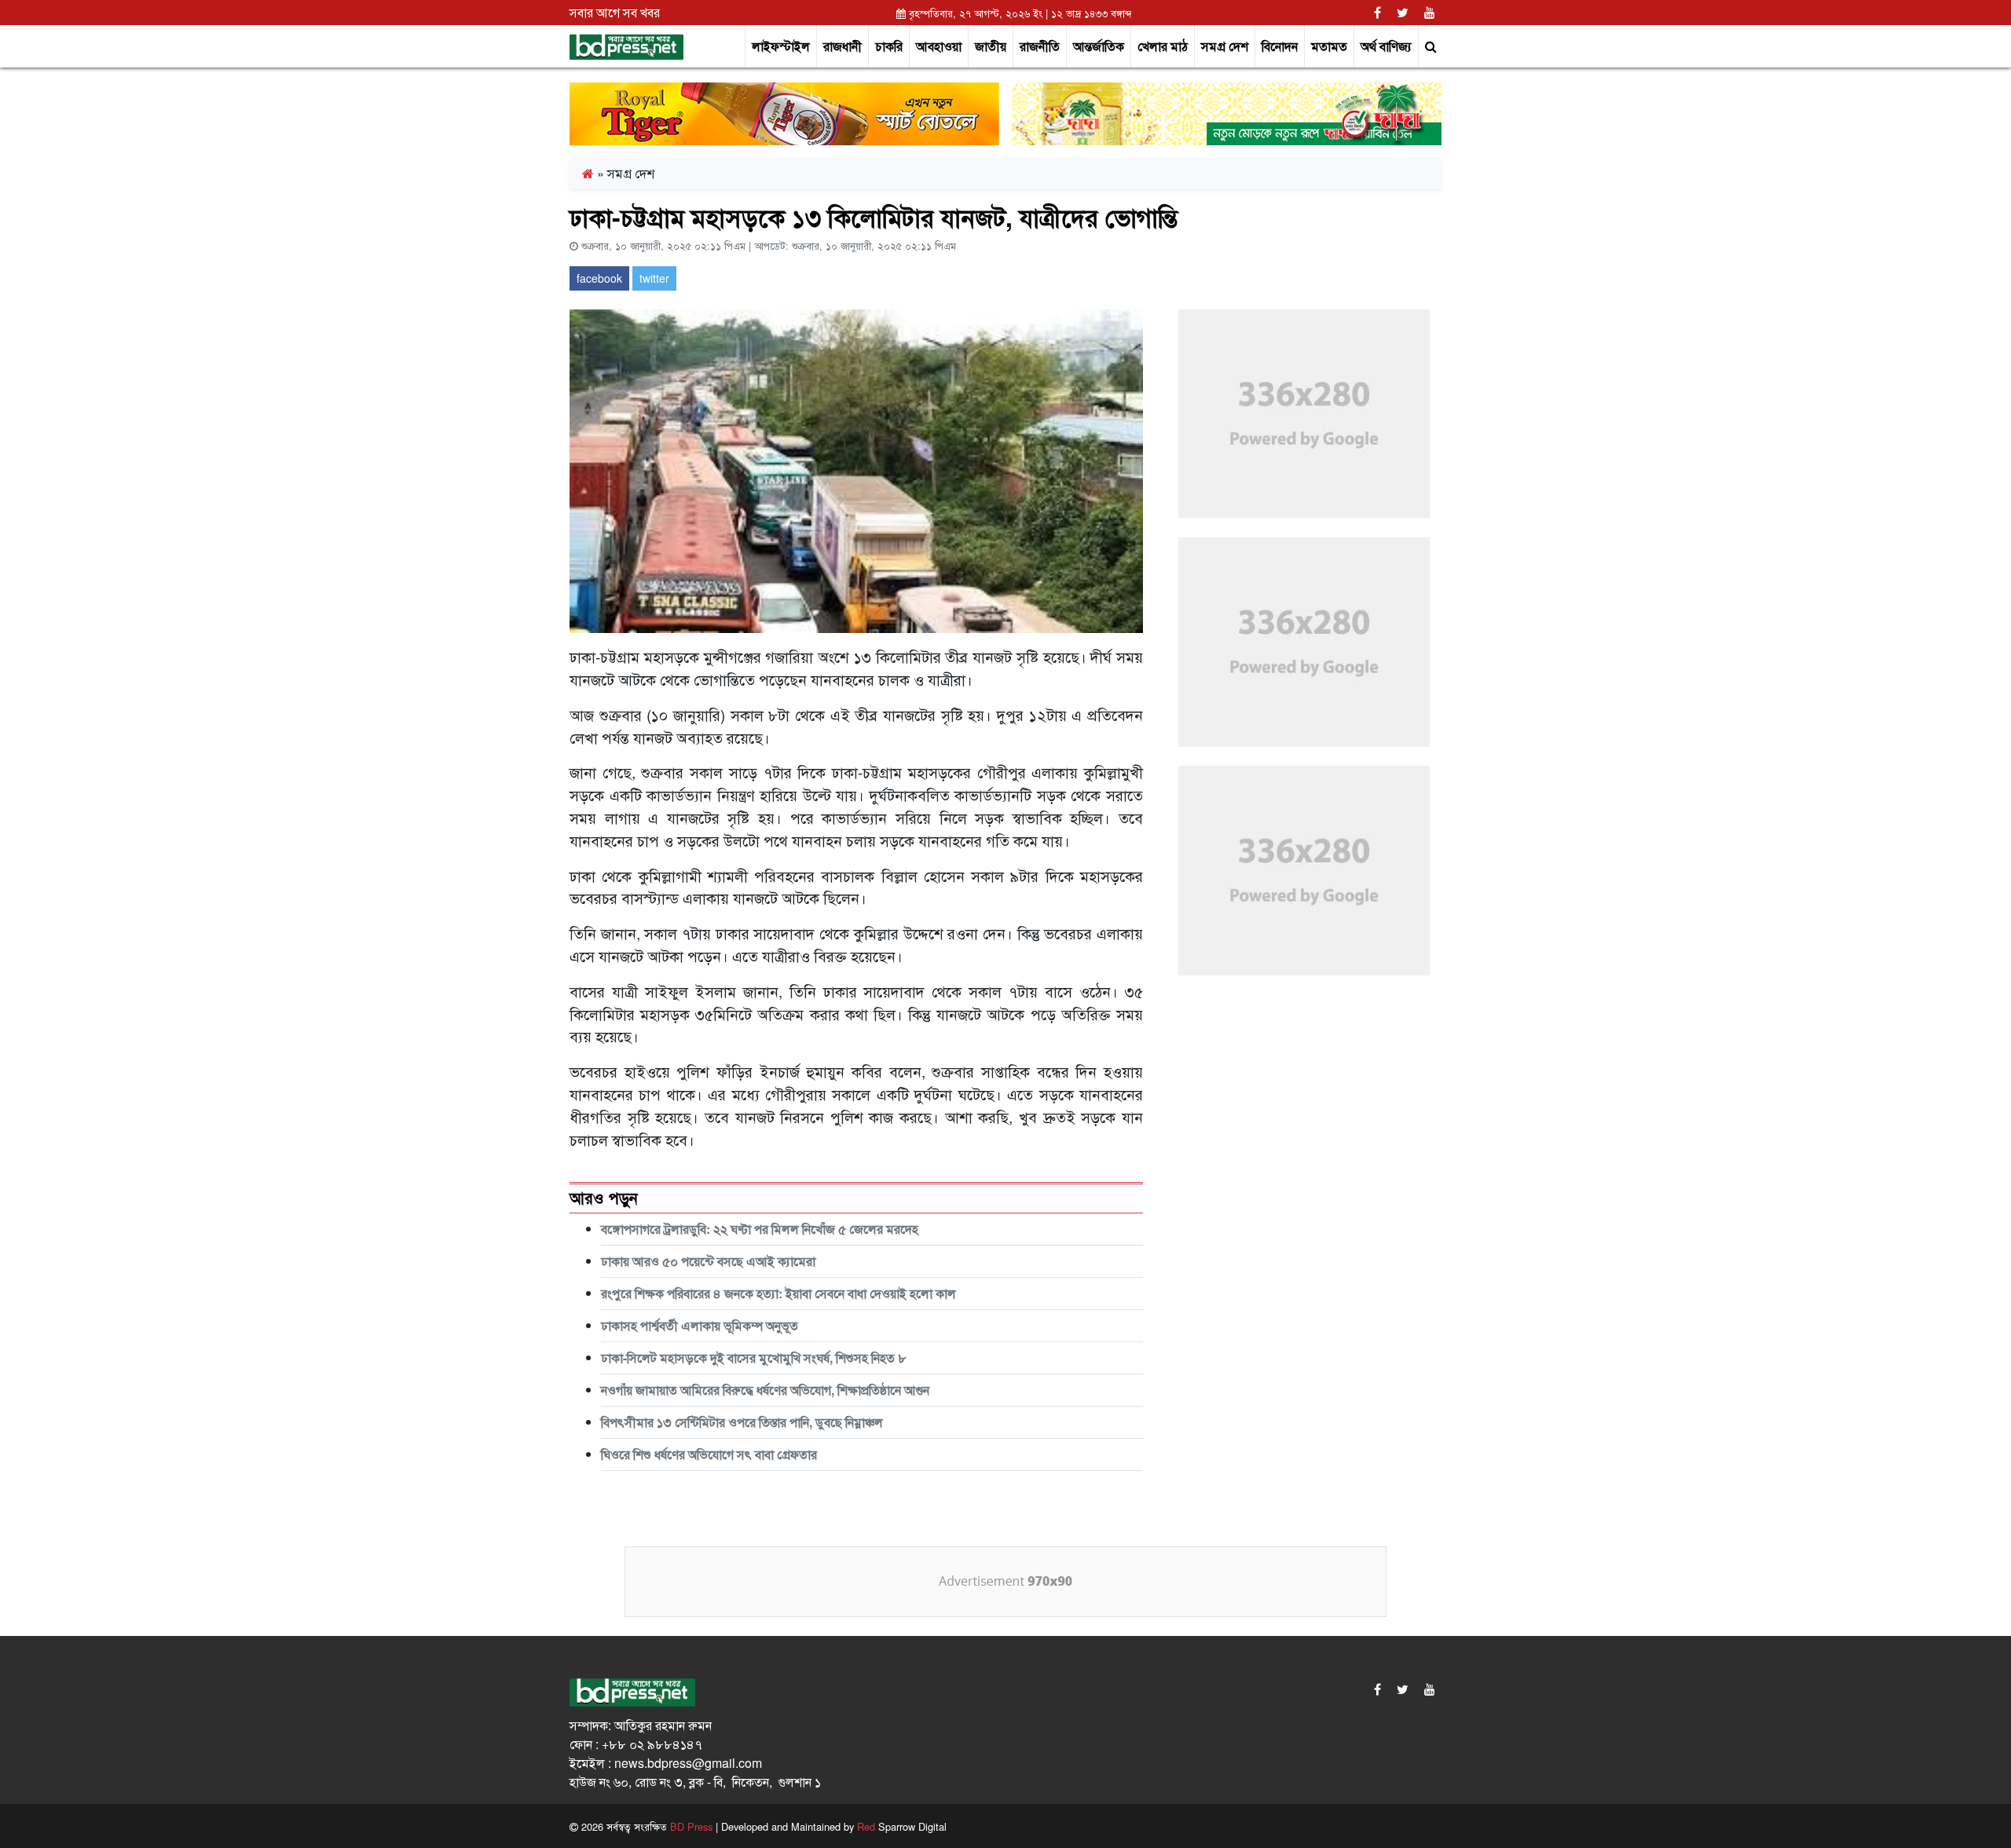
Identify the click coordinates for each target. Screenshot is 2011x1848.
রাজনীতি (1040, 46)
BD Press (690, 1826)
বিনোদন (1280, 46)
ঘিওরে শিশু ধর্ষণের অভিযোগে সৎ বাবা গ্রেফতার (709, 1454)
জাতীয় (991, 46)
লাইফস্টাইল (781, 46)
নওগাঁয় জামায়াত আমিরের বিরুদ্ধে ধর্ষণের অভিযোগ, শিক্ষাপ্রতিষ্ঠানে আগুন (765, 1390)
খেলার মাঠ (1163, 46)
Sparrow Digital (902, 1826)
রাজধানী (842, 46)
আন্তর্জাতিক (1099, 46)
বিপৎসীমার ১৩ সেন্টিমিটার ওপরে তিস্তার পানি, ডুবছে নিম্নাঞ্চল (742, 1422)
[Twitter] (1403, 12)
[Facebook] (1377, 12)
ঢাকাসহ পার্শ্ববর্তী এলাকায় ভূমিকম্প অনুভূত (700, 1325)
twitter (654, 278)
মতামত (1329, 46)
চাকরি (889, 46)
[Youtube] (1430, 12)
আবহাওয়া (939, 46)
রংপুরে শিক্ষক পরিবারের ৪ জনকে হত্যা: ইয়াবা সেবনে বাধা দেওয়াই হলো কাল (778, 1293)
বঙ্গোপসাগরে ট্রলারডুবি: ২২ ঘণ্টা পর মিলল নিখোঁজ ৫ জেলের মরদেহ (760, 1229)
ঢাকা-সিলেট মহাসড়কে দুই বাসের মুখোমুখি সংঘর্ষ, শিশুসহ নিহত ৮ (754, 1358)
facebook (599, 278)
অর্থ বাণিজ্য (1386, 46)
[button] (1430, 46)
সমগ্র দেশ (1225, 46)
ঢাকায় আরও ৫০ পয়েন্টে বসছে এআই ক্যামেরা (708, 1261)
